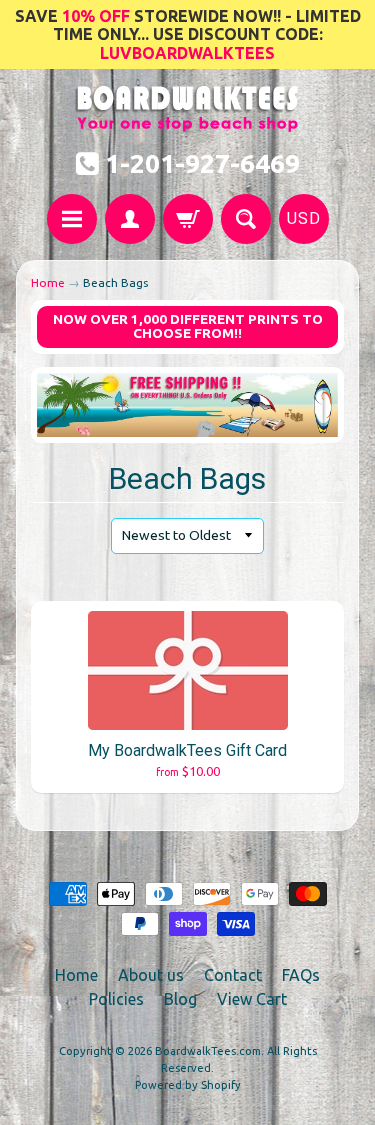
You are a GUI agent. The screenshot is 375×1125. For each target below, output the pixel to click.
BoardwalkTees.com (208, 1051)
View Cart (252, 999)
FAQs (301, 975)
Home (48, 282)
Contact (233, 975)
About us (151, 975)
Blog (180, 999)
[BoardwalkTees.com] (187, 121)
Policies (116, 999)
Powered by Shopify (188, 1085)
